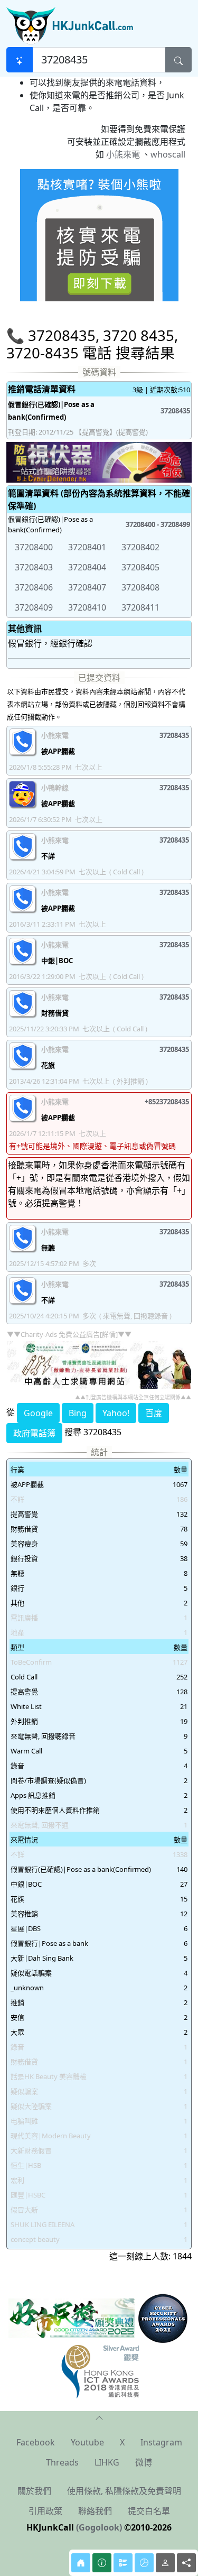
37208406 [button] (34, 587)
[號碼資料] (102, 2563)
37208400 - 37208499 (158, 524)
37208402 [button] (140, 547)
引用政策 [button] (45, 2511)
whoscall (168, 154)
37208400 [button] (34, 547)
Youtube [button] (87, 2442)
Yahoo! (116, 1413)
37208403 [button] (34, 567)
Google (38, 1413)
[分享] (186, 2563)
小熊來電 (123, 154)
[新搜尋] (20, 60)
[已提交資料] (123, 2563)
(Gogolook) (99, 2527)
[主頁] (81, 2563)
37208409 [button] (34, 607)
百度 (154, 1413)
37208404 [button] (87, 567)
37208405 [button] (140, 567)
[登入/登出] (165, 2563)
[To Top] (99, 2417)
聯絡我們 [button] (95, 2511)
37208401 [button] (87, 547)
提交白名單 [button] (149, 2511)
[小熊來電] (99, 234)
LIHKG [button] (107, 2462)
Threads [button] (62, 2462)
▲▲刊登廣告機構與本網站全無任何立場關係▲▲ (133, 1397)
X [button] (122, 2442)
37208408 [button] (140, 587)
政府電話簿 (34, 1433)
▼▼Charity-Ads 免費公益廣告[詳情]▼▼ (69, 1334)
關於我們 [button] (34, 2491)
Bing (78, 1413)
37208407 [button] (87, 587)
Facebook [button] (36, 2442)
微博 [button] (144, 2462)
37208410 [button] (87, 607)
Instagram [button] (161, 2442)
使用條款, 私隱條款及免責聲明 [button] (124, 2491)
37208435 (175, 411)
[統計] (144, 2563)
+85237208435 (167, 1102)
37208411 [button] (140, 607)
